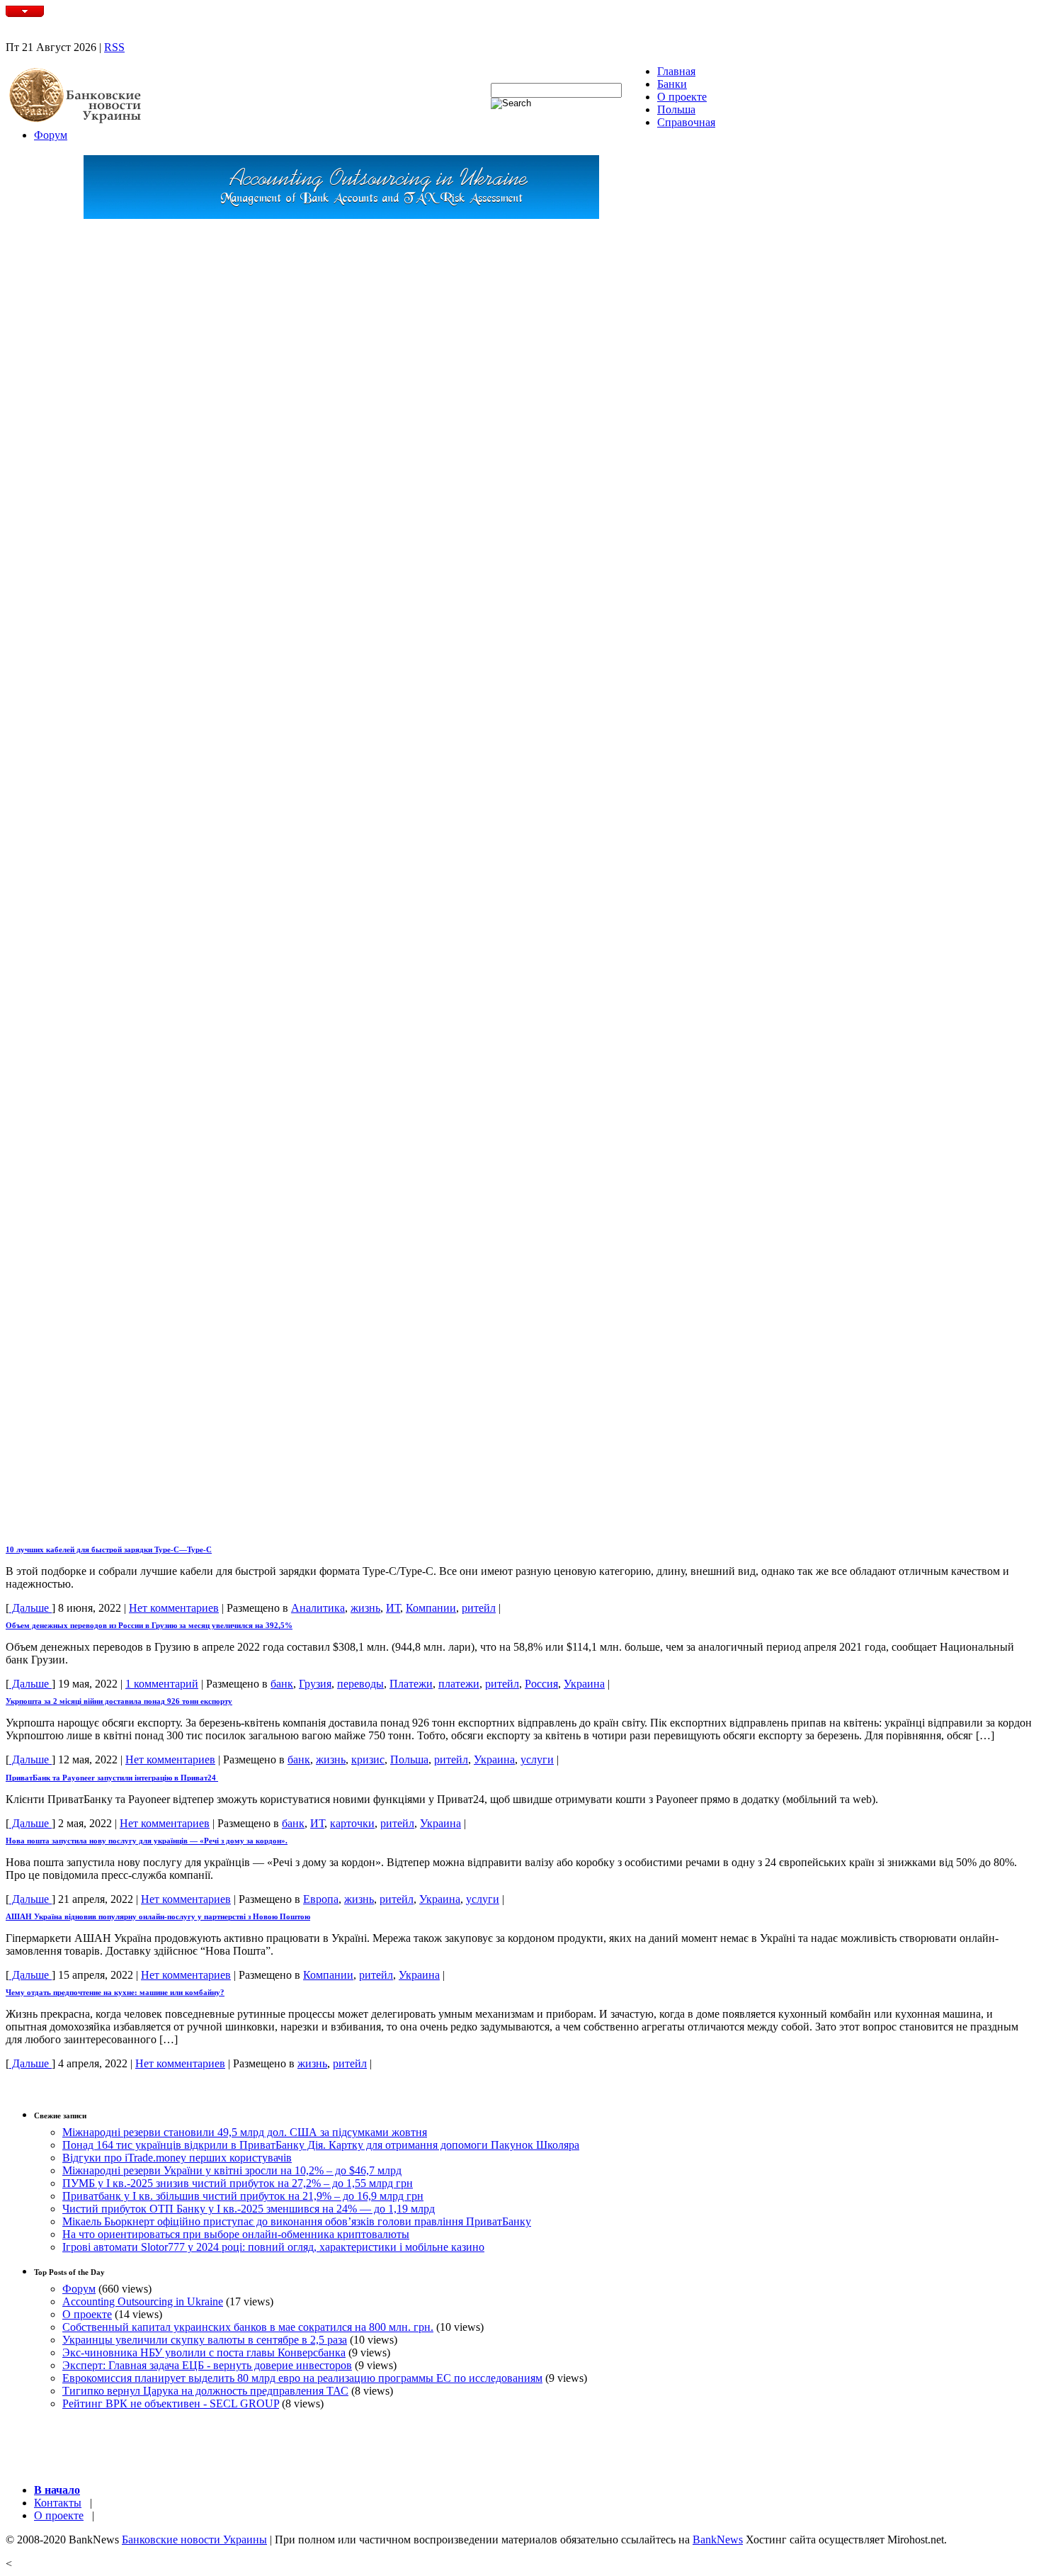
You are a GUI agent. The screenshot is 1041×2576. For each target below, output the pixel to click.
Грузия (315, 1684)
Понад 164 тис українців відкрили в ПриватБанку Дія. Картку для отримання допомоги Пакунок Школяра (321, 2145)
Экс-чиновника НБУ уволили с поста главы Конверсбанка (204, 2352)
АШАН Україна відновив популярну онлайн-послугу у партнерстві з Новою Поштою (158, 1916)
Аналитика (318, 1608)
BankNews (718, 2540)
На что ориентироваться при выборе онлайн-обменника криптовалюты (236, 2234)
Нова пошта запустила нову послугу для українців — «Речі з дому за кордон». (147, 1841)
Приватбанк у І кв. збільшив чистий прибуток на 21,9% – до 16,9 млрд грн (243, 2196)
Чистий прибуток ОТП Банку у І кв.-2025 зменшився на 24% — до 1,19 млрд (249, 2209)
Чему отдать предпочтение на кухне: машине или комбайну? (115, 1992)
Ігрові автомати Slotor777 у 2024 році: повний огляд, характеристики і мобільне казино (273, 2247)
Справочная (686, 122)
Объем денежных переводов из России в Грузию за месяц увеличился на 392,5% (149, 1625)
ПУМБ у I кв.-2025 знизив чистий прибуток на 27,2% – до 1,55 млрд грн (238, 2183)
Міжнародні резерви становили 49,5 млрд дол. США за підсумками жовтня (245, 2132)
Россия (541, 1684)
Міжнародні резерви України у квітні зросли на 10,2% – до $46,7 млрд (232, 2170)
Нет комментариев (174, 1608)
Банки (672, 84)
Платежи (411, 1684)
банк (282, 1684)
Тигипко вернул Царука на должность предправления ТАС (205, 2391)
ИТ (393, 1608)
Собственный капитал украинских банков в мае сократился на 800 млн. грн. (248, 2327)
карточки (352, 1823)
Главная (676, 71)
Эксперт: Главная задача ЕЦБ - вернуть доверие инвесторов (207, 2365)
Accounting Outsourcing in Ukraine (143, 2301)
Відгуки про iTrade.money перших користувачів (177, 2158)
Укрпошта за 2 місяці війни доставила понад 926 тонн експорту (119, 1701)
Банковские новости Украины (194, 2540)
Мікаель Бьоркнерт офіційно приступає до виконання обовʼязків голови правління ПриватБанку (297, 2221)
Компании (431, 1608)
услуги (537, 1759)
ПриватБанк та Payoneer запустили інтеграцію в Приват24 (112, 1778)
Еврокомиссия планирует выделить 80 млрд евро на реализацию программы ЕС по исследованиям (302, 2378)
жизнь (365, 1608)
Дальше (30, 1608)
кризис (368, 1759)
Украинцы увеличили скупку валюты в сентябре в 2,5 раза (205, 2340)
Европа (321, 1899)
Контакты (58, 2503)
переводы (360, 1684)
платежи (459, 1684)
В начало (57, 2490)
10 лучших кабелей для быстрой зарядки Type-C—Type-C (109, 1549)
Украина (584, 1684)
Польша (676, 109)
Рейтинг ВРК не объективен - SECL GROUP (171, 2403)
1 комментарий (162, 1684)
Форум (51, 135)
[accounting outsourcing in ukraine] (341, 215)
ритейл (479, 1608)
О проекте (682, 97)
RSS (114, 47)
